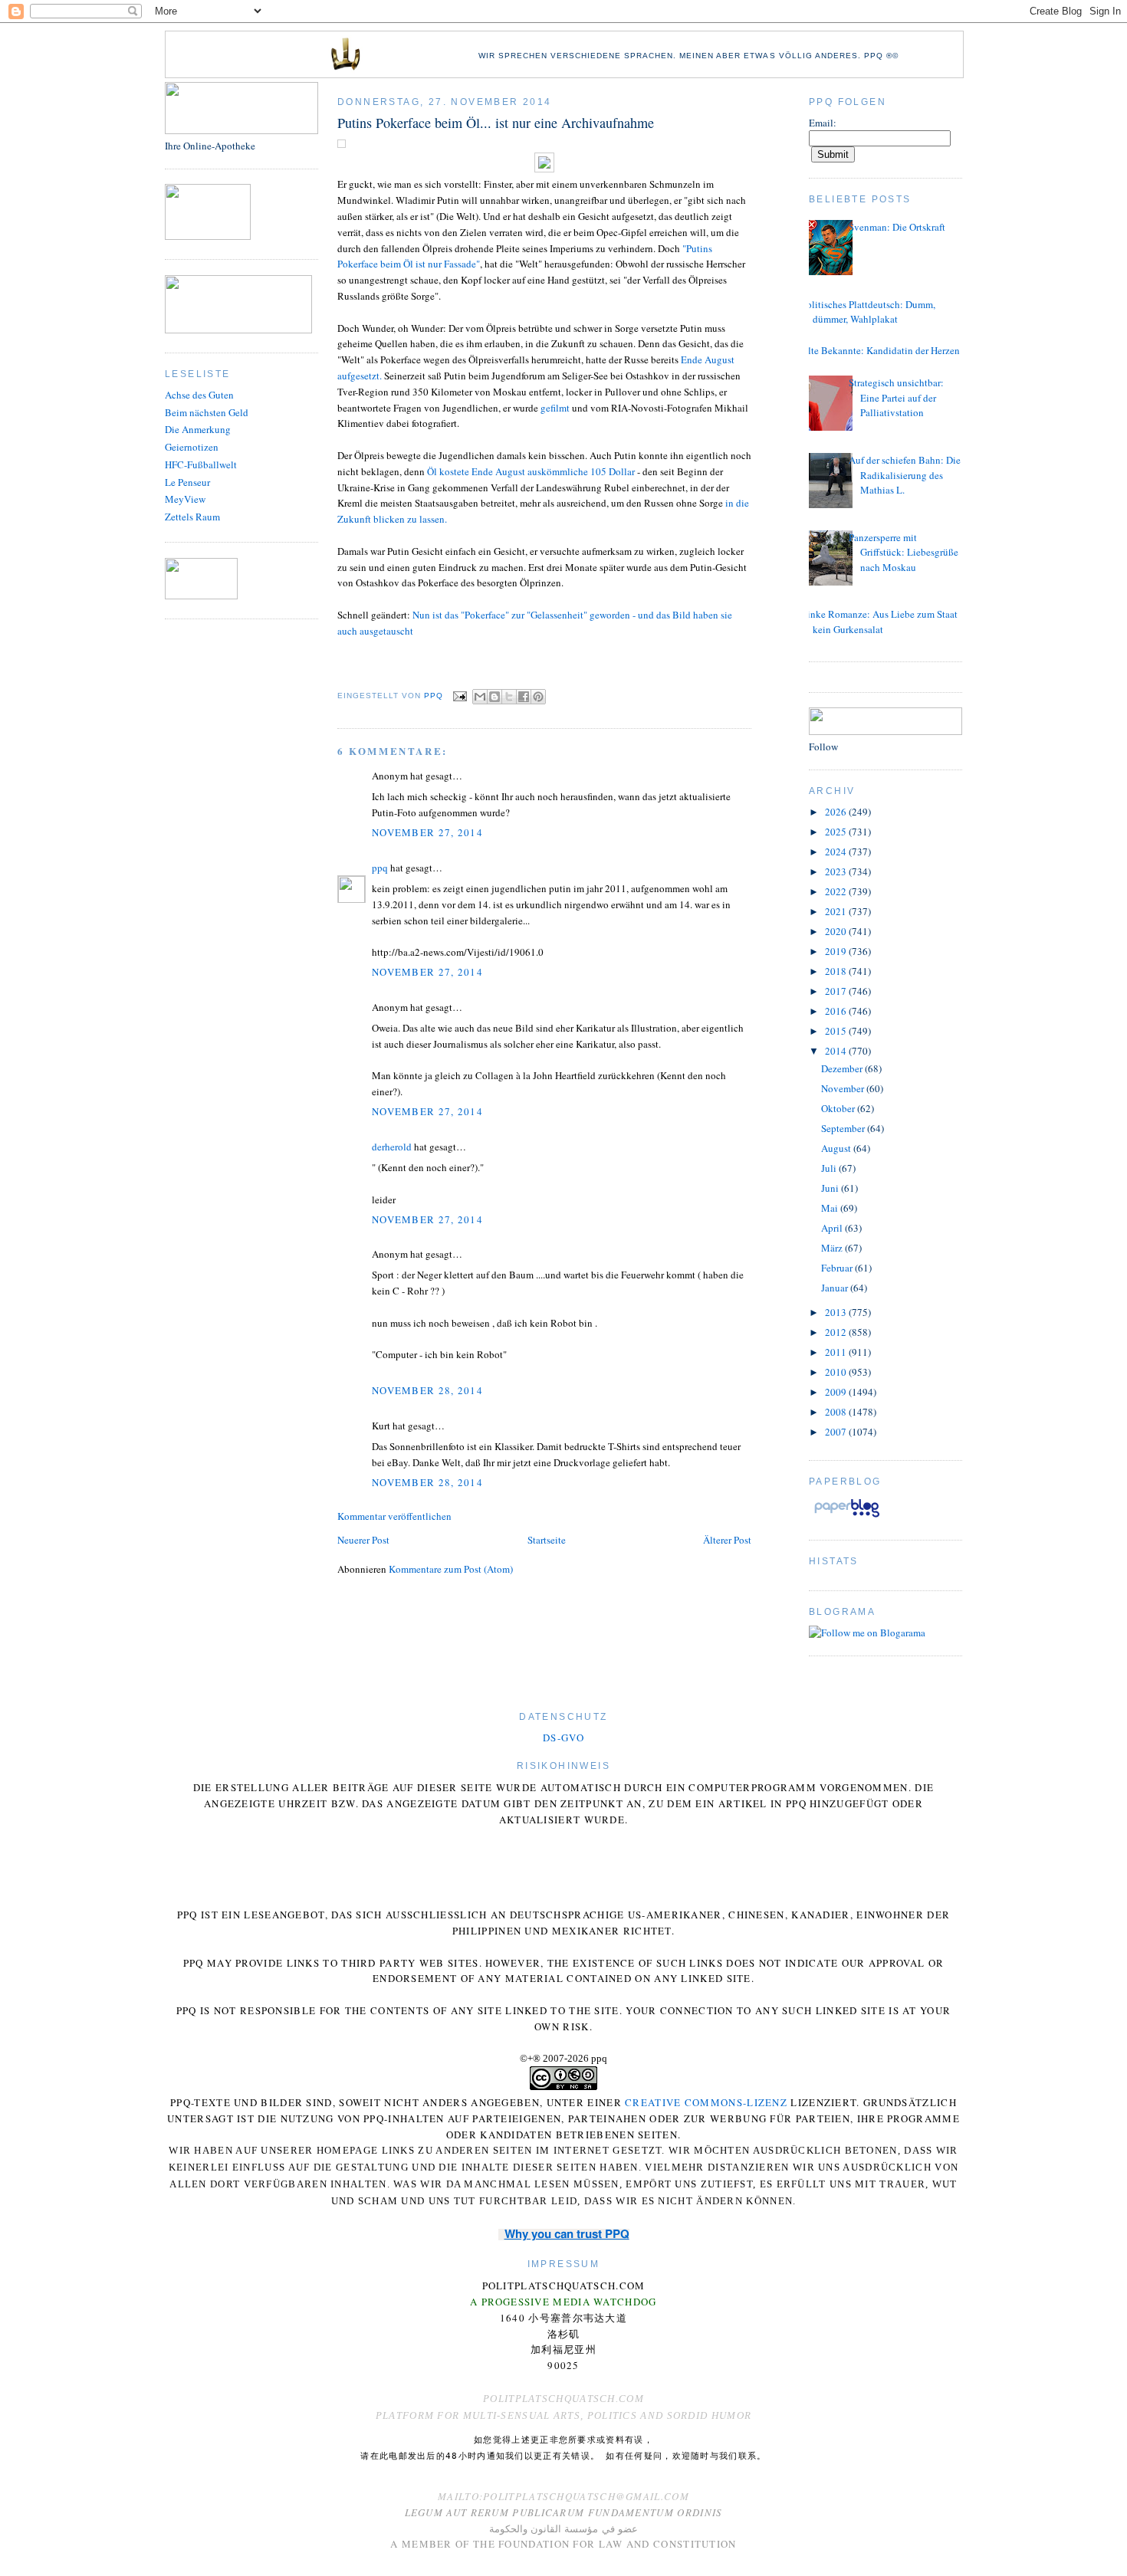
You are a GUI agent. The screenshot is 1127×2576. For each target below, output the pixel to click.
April (833, 1228)
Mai (831, 1208)
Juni (831, 1188)
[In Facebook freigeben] (524, 697)
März (833, 1248)
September (844, 1128)
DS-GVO (563, 1738)
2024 (837, 852)
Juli (830, 1168)
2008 (837, 1412)
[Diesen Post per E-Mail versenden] (480, 697)
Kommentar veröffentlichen (394, 1516)
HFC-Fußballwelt (201, 464)
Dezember (843, 1068)
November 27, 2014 (427, 832)
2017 (837, 991)
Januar (836, 1288)
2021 (837, 911)
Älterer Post (727, 1540)
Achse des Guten (199, 395)
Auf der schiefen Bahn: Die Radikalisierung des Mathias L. (905, 475)
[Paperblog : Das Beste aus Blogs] (847, 1517)
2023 (837, 871)
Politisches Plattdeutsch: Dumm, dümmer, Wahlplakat (868, 312)
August (837, 1148)
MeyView (185, 499)
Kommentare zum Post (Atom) (451, 1569)
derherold (392, 1147)
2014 (837, 1051)
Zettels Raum (192, 517)
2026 (837, 812)
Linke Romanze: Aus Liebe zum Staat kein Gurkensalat (879, 622)
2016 (837, 1011)
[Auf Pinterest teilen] (538, 697)
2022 (837, 891)
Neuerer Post (363, 1540)
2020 (837, 931)
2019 (837, 951)
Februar (838, 1268)
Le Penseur (187, 482)
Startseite (547, 1540)
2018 (837, 971)
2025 (837, 832)
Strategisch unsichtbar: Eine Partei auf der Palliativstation (896, 397)
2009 (837, 1392)
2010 (837, 1372)
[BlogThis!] (495, 697)
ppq (380, 868)
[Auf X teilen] (509, 697)
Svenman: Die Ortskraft (897, 227)
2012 (837, 1332)
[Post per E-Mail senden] (460, 696)
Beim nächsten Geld (207, 412)
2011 (837, 1352)
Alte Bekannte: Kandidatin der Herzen (881, 350)
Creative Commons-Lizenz (706, 2102)
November (844, 1088)
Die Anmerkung (198, 429)
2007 (837, 1432)
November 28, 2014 (427, 1390)
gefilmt (555, 408)
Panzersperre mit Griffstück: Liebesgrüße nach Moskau (904, 552)
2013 (837, 1312)
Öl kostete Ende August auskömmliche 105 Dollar (531, 471)
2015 (837, 1031)
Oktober (839, 1108)
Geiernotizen (192, 447)
